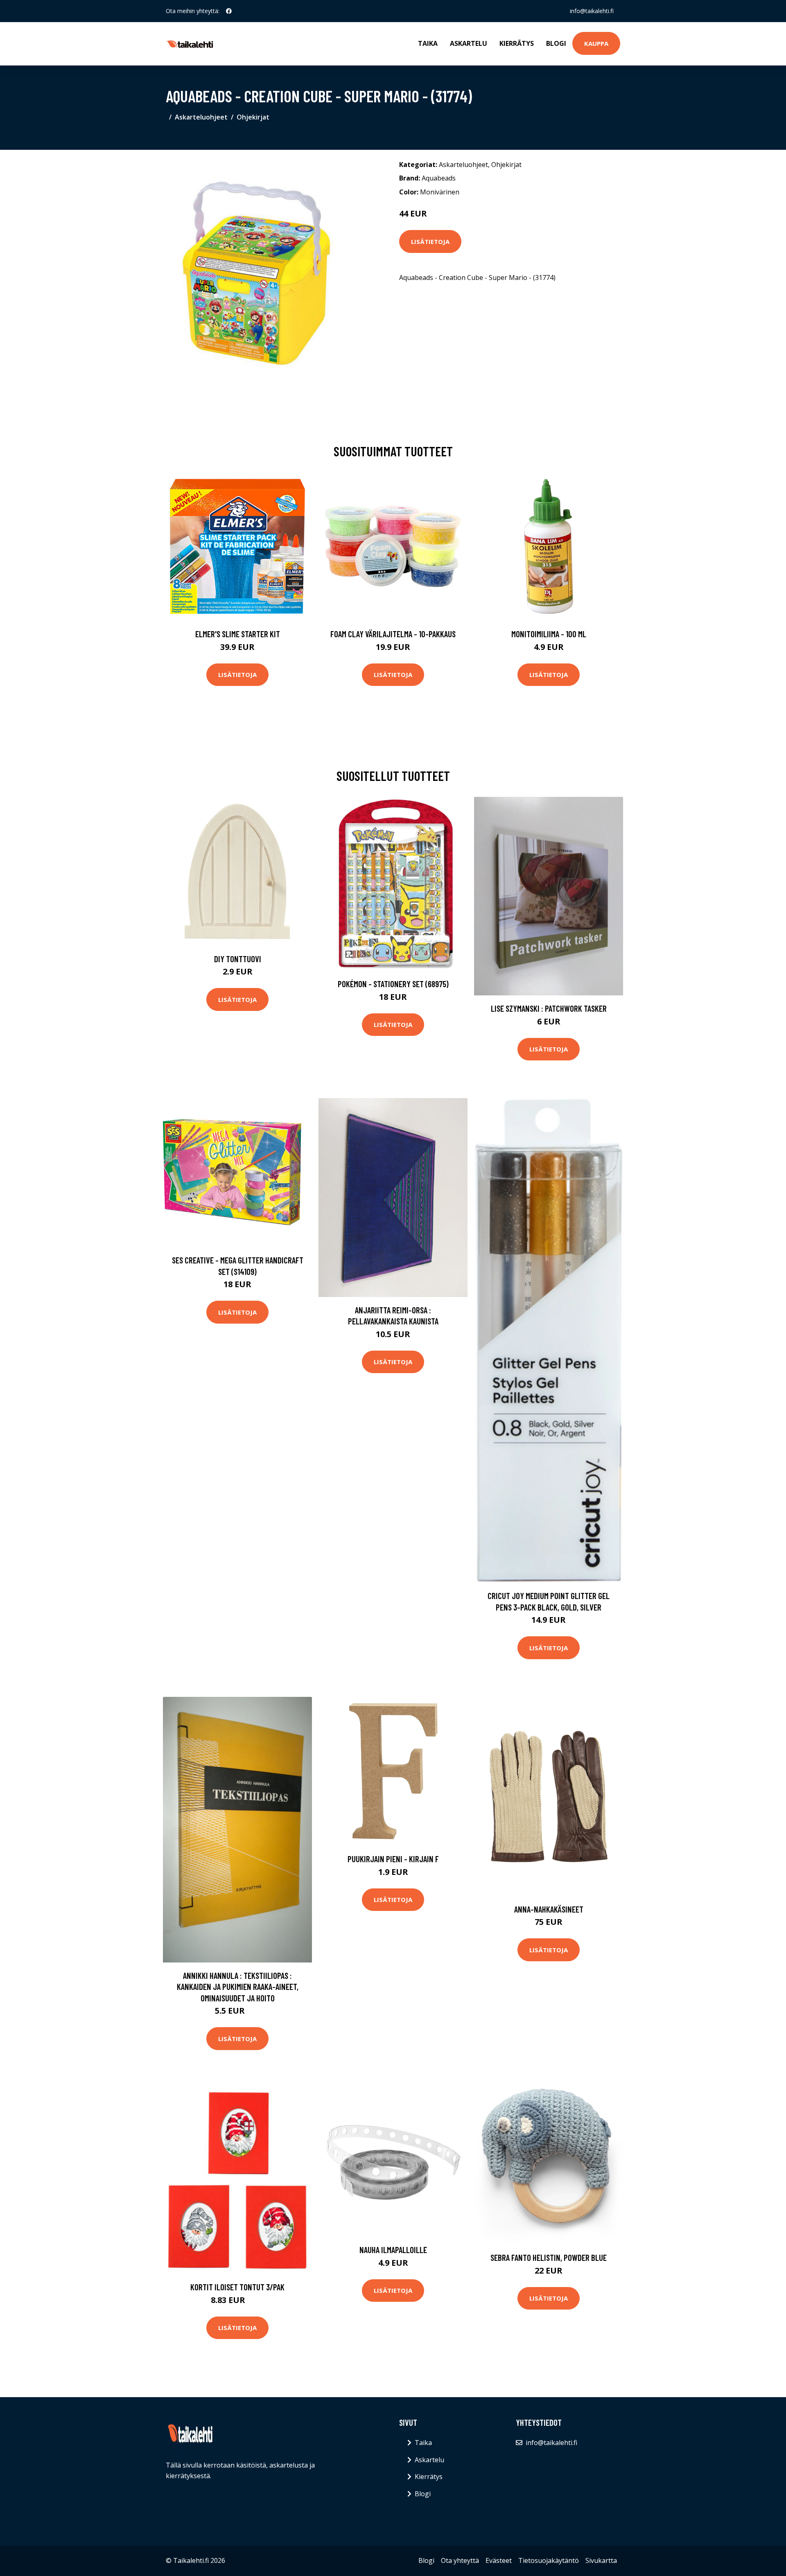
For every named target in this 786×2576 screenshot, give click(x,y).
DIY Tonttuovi (238, 959)
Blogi (556, 43)
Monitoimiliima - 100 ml (549, 634)
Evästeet (499, 2560)
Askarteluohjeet (201, 117)
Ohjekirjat (253, 117)
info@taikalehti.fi (592, 11)
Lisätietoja (430, 241)
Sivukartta (601, 2560)
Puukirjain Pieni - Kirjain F (393, 1859)
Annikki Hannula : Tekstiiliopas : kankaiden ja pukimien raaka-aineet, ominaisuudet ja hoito (238, 1987)
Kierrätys (517, 43)
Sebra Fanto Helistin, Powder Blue (549, 2257)
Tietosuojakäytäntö (549, 2560)
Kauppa (596, 43)
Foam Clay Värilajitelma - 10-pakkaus (393, 634)
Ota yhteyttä (460, 2560)
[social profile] (229, 11)
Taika (428, 43)
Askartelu (469, 43)
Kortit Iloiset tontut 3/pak (237, 2287)
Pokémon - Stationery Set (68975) (393, 984)
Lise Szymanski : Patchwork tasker (549, 1008)
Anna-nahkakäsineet (549, 1909)
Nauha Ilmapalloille (393, 2250)
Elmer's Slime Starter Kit (238, 634)
